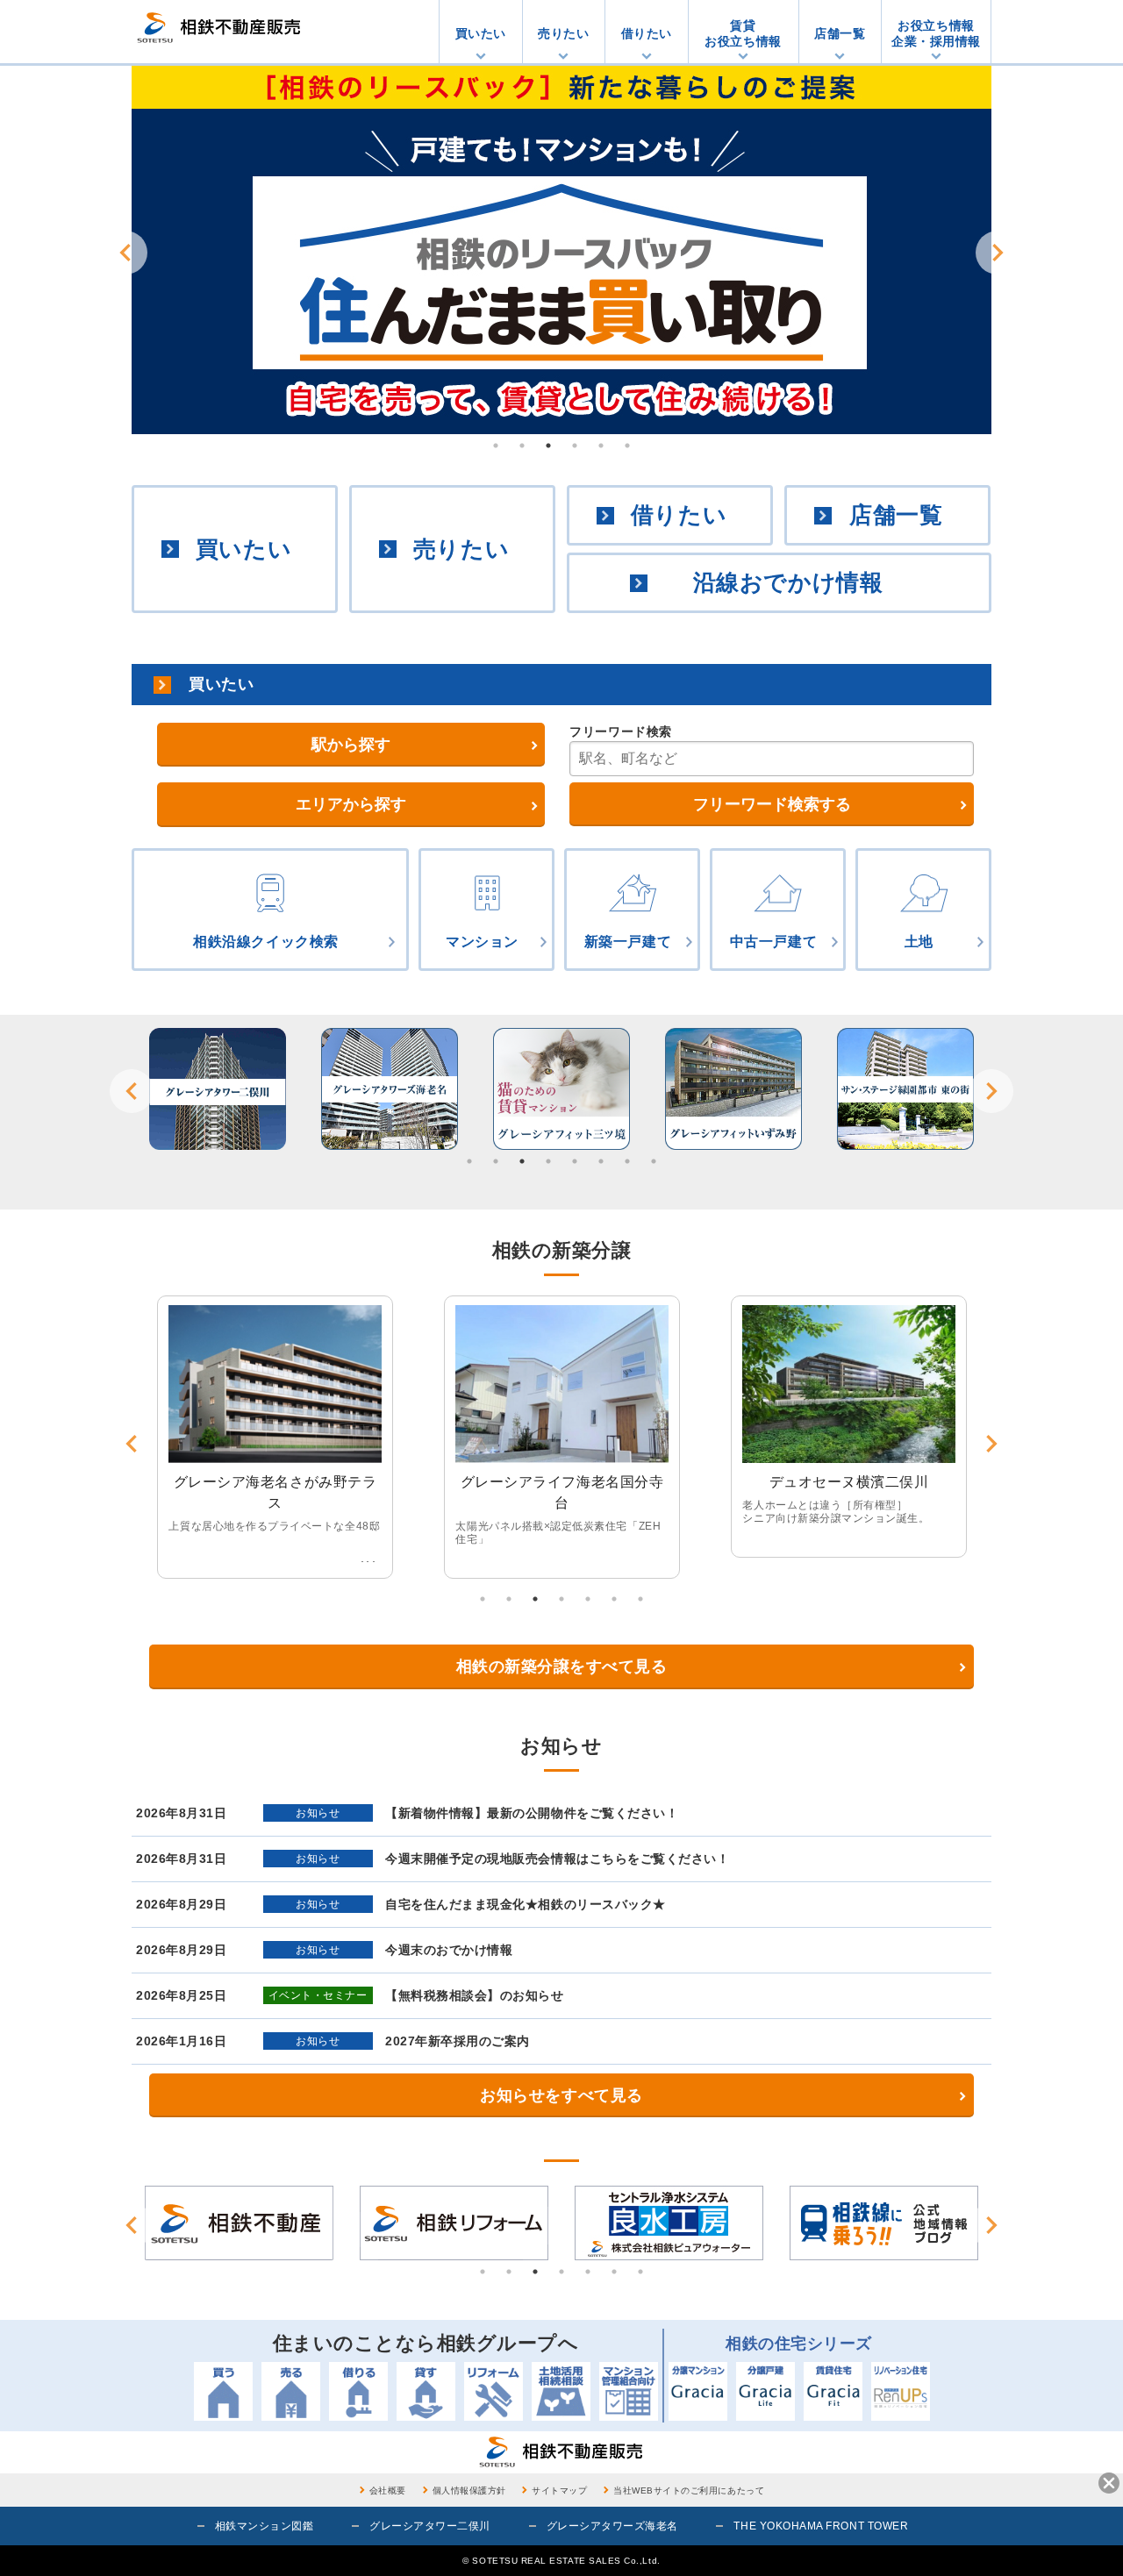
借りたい (647, 33)
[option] (561, 250)
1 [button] (496, 446)
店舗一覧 (840, 33)
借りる (358, 2391)
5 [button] (601, 446)
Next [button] (998, 253)
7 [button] (627, 1161)
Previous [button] (125, 253)
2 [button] (522, 446)
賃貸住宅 (833, 2391)
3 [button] (548, 446)
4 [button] (575, 446)
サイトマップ (559, 2490)
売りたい (563, 33)
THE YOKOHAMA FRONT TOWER (821, 2526)
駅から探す (351, 745)
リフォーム (494, 2391)
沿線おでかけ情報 (788, 582)
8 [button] (654, 1161)
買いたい (481, 33)
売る (291, 2391)
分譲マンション (698, 2391)
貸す (426, 2391)
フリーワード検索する (772, 804)
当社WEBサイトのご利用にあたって (689, 2490)
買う (223, 2391)
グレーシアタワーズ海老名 (612, 2526)
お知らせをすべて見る (561, 2095)
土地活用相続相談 (561, 2391)
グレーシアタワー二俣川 (430, 2526)
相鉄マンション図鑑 (265, 2526)
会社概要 (388, 2490)
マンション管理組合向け (629, 2391)
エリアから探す (351, 804)
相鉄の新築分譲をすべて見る (562, 1666)
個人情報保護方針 (469, 2490)
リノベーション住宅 (901, 2391)
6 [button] (627, 446)
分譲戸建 (765, 2391)
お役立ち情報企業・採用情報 (936, 33)
